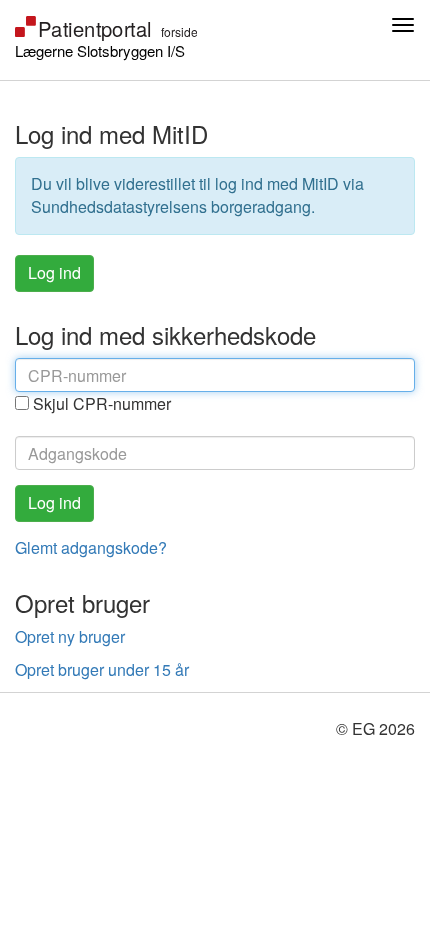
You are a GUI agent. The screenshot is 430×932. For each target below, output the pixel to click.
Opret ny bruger (70, 636)
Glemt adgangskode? (91, 547)
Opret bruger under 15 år (102, 669)
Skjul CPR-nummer (102, 404)
